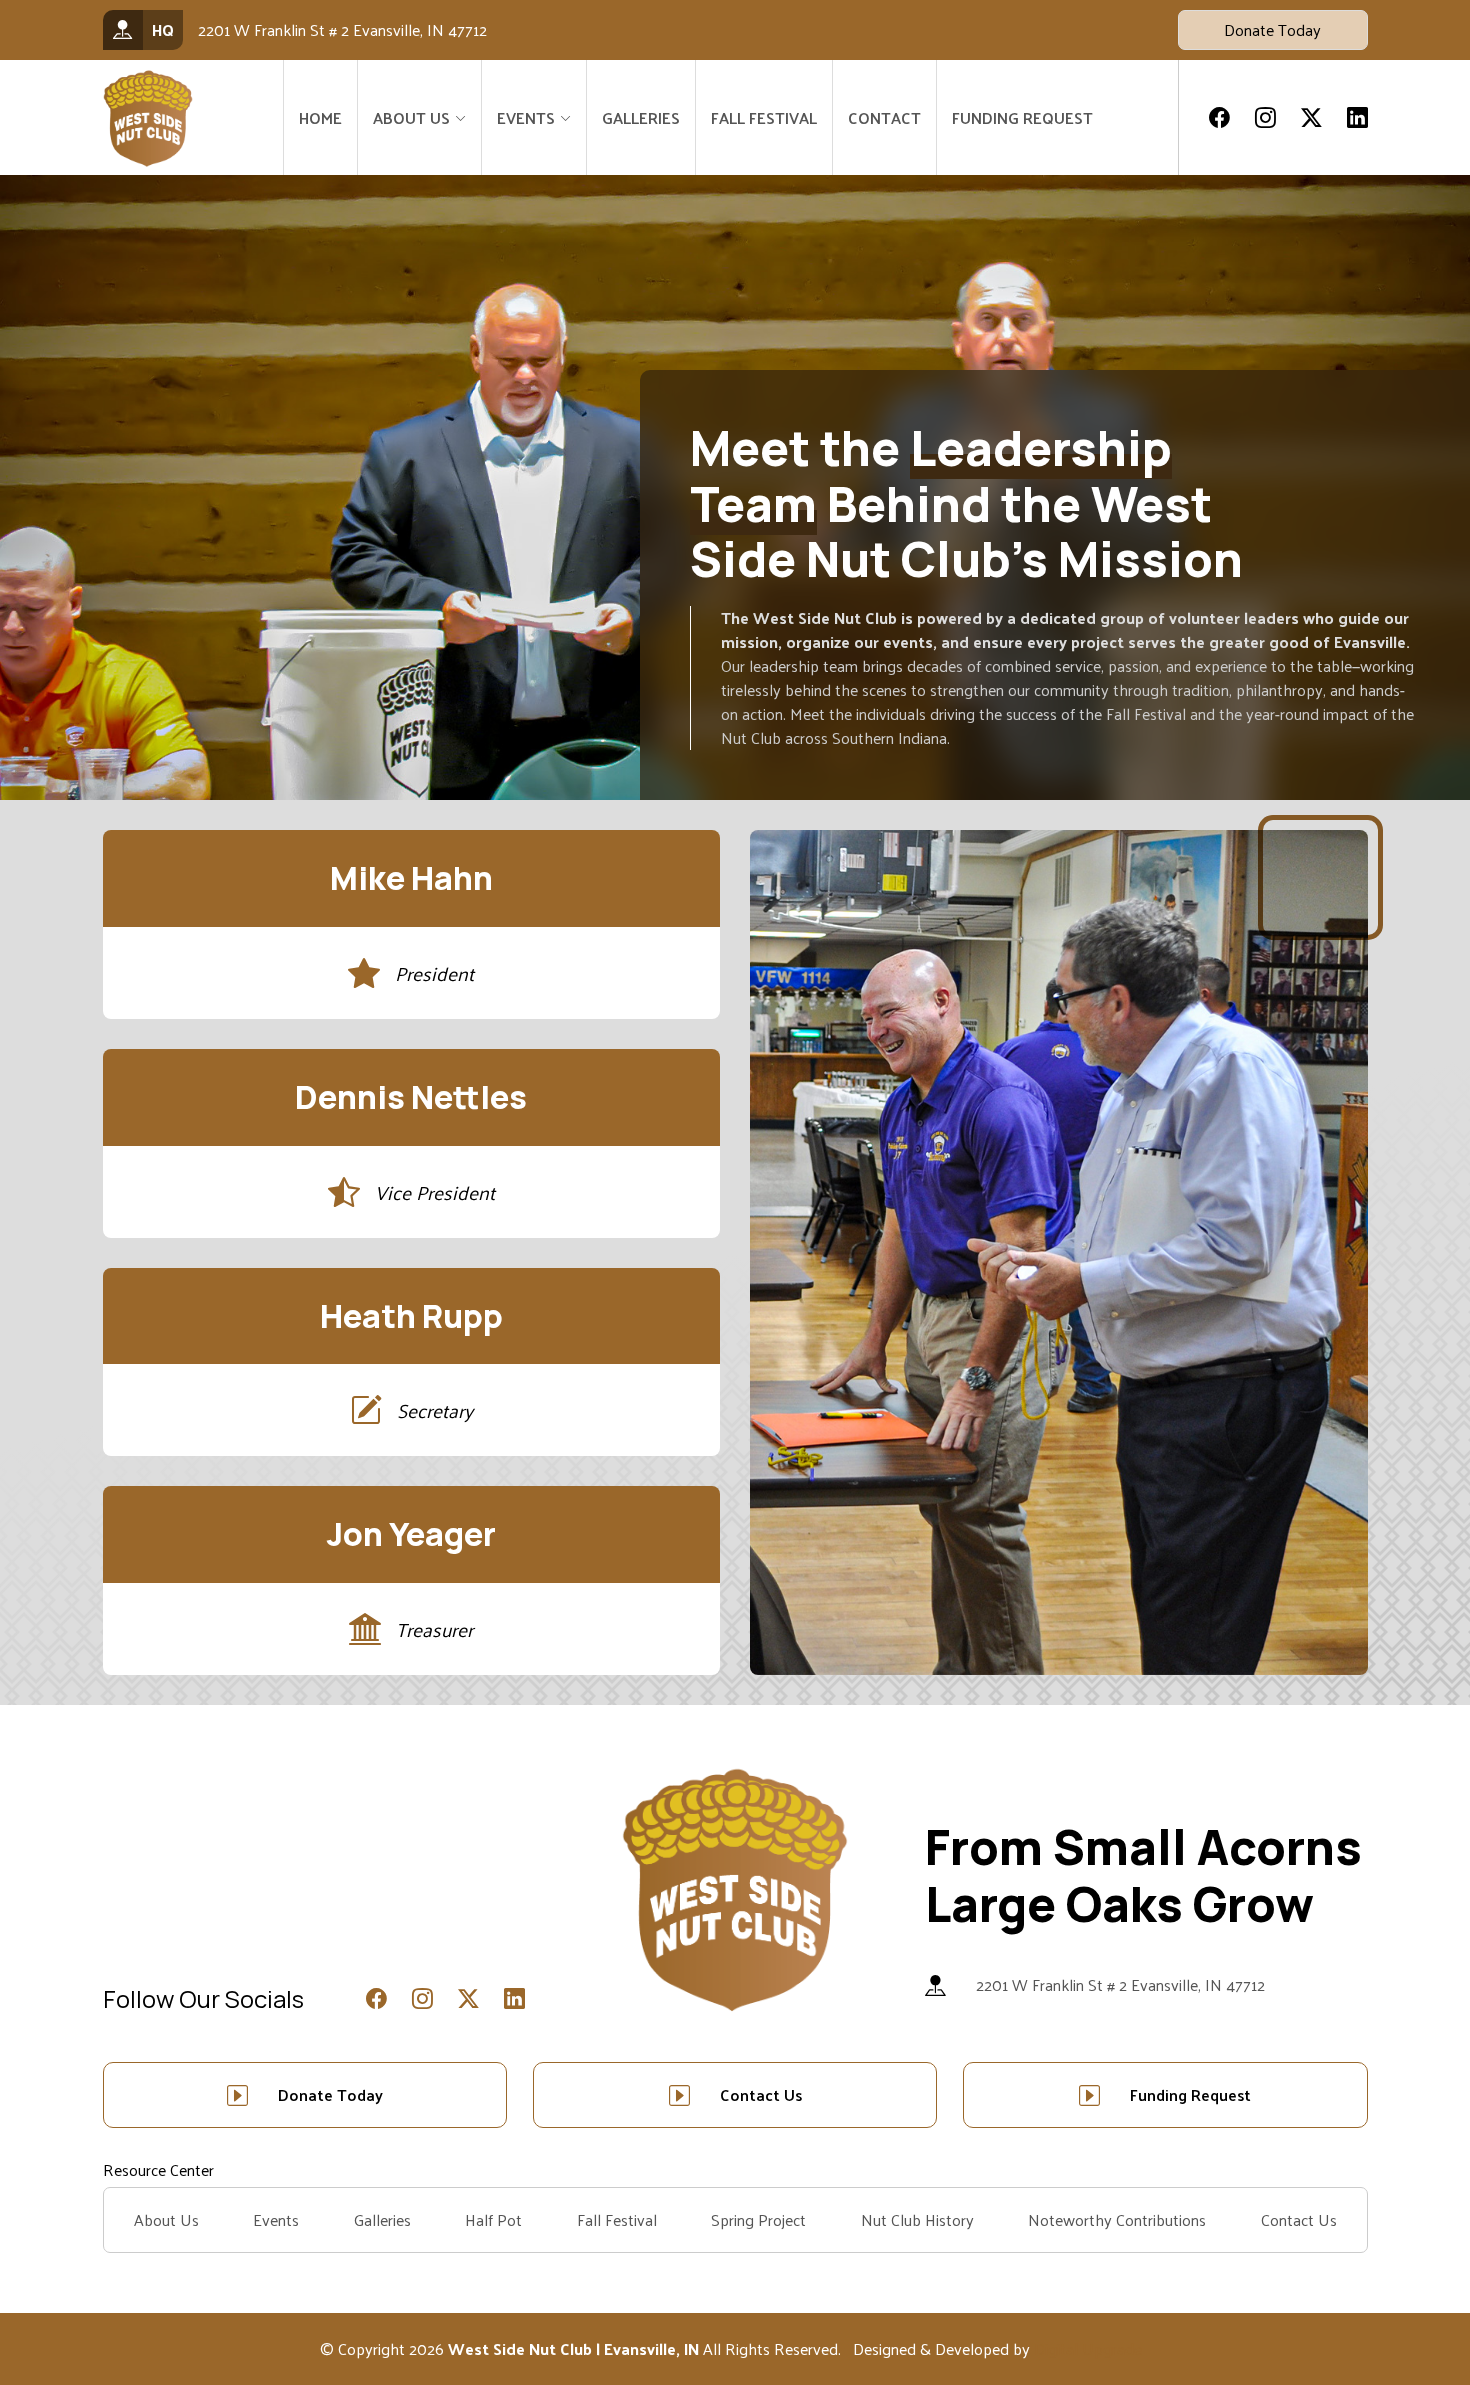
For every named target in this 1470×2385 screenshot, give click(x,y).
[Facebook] (1219, 118)
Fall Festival (764, 117)
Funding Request (1022, 117)
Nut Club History (917, 2219)
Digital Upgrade (1088, 2348)
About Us (411, 117)
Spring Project (758, 2219)
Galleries (641, 117)
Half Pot (493, 2219)
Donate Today (1272, 29)
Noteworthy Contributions (1117, 2219)
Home (320, 117)
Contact (884, 117)
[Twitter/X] (1311, 118)
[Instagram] (1265, 118)
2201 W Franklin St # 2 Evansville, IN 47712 (1120, 1985)
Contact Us (761, 2094)
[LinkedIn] (1357, 118)
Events (276, 2219)
